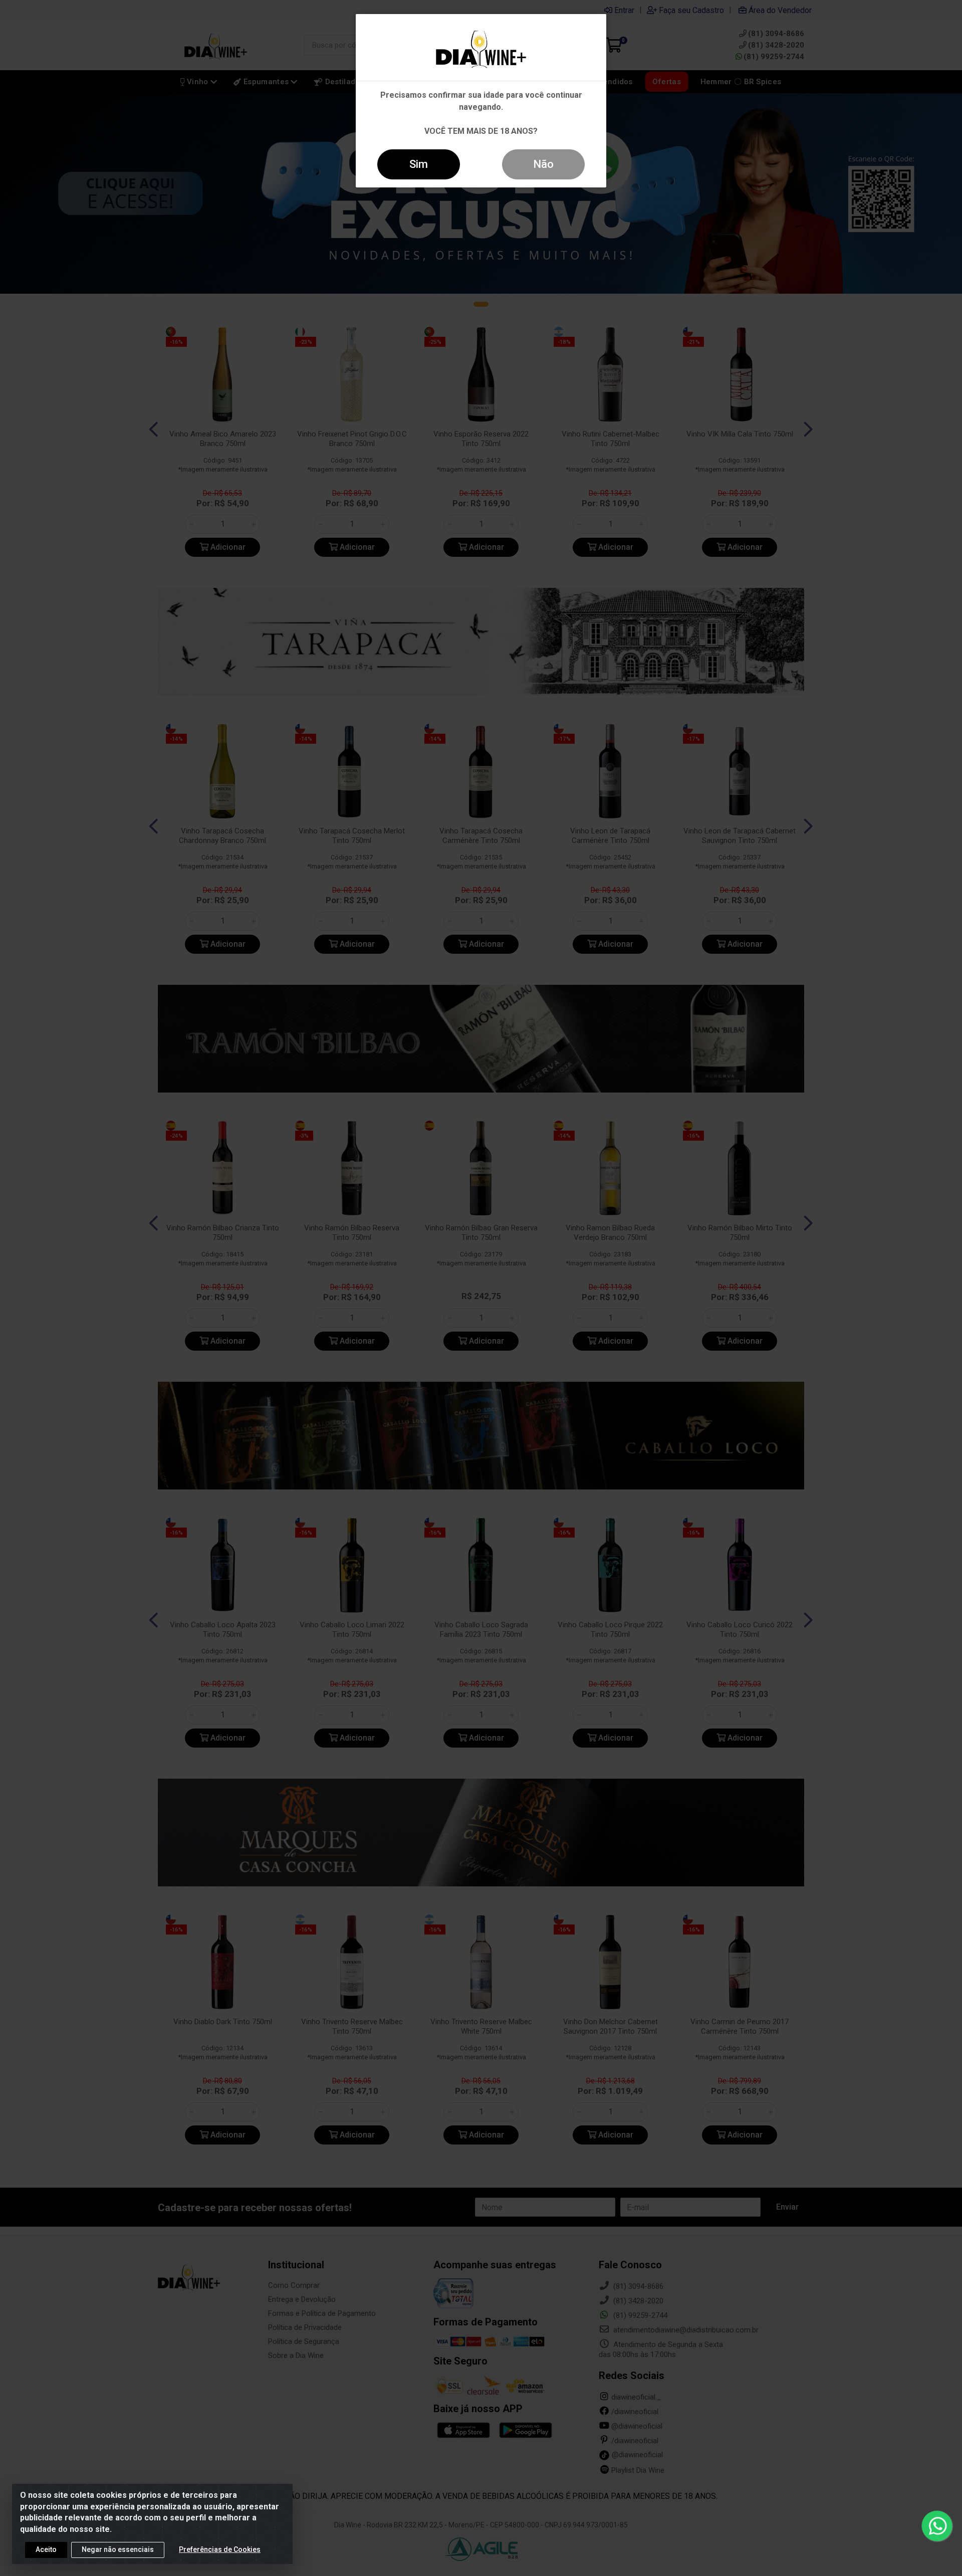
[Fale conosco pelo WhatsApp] (937, 2526)
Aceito (46, 2549)
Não (543, 164)
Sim (419, 164)
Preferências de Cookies (220, 2549)
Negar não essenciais (118, 2549)
